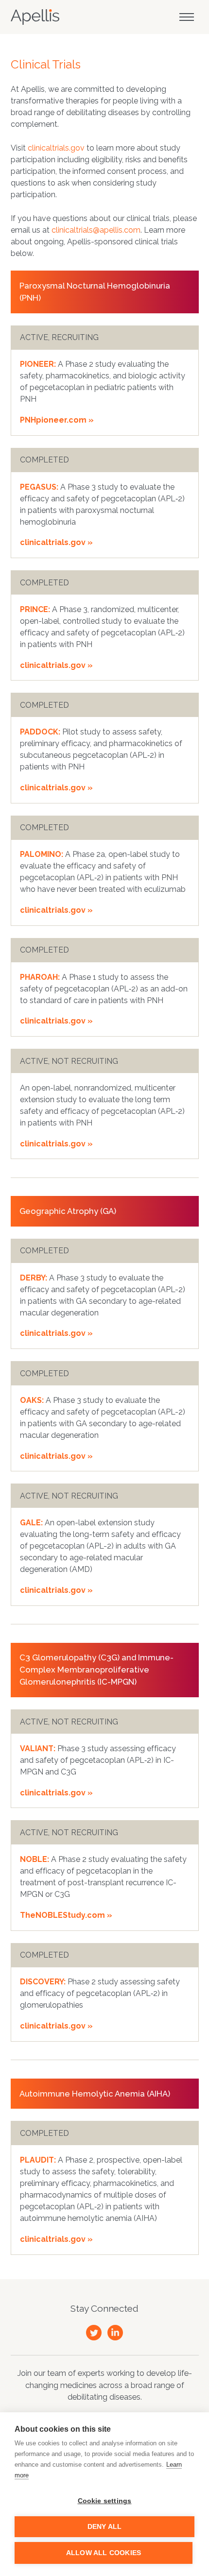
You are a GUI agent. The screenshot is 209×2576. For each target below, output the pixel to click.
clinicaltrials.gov (56, 148)
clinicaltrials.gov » (56, 542)
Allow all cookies (104, 2553)
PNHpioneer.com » (57, 420)
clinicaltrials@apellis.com (96, 230)
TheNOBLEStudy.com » (66, 1915)
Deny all (105, 2527)
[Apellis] (35, 17)
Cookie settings (105, 2501)
